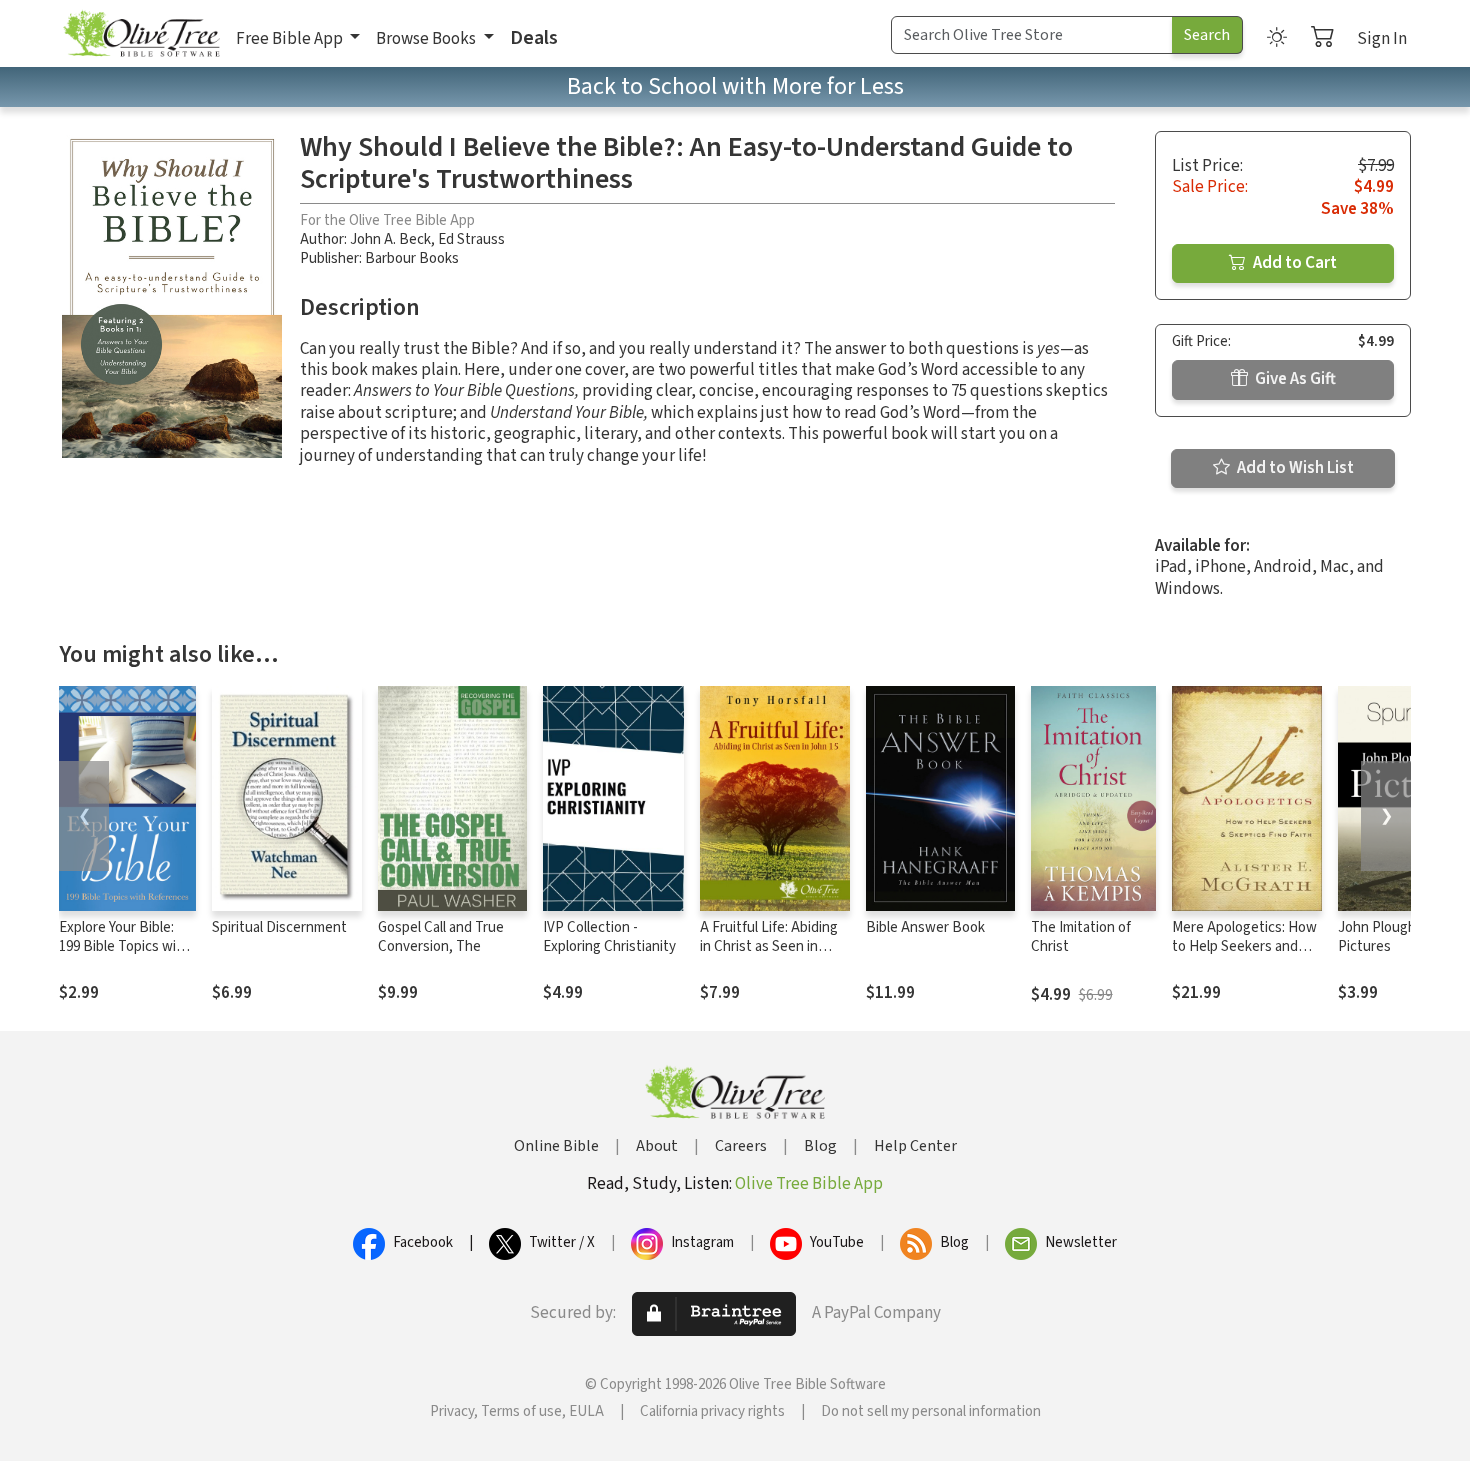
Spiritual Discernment (279, 927)
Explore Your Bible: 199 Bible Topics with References (124, 946)
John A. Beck (390, 239)
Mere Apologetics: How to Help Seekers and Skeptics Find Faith (1244, 946)
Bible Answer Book (925, 927)
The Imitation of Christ (1081, 937)
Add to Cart (1293, 263)
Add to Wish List (1294, 468)
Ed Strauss (471, 239)
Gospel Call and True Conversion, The (441, 937)
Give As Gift (1294, 379)
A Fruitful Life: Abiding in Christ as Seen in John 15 (769, 946)
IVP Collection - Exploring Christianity (609, 937)
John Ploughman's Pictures (1395, 937)
